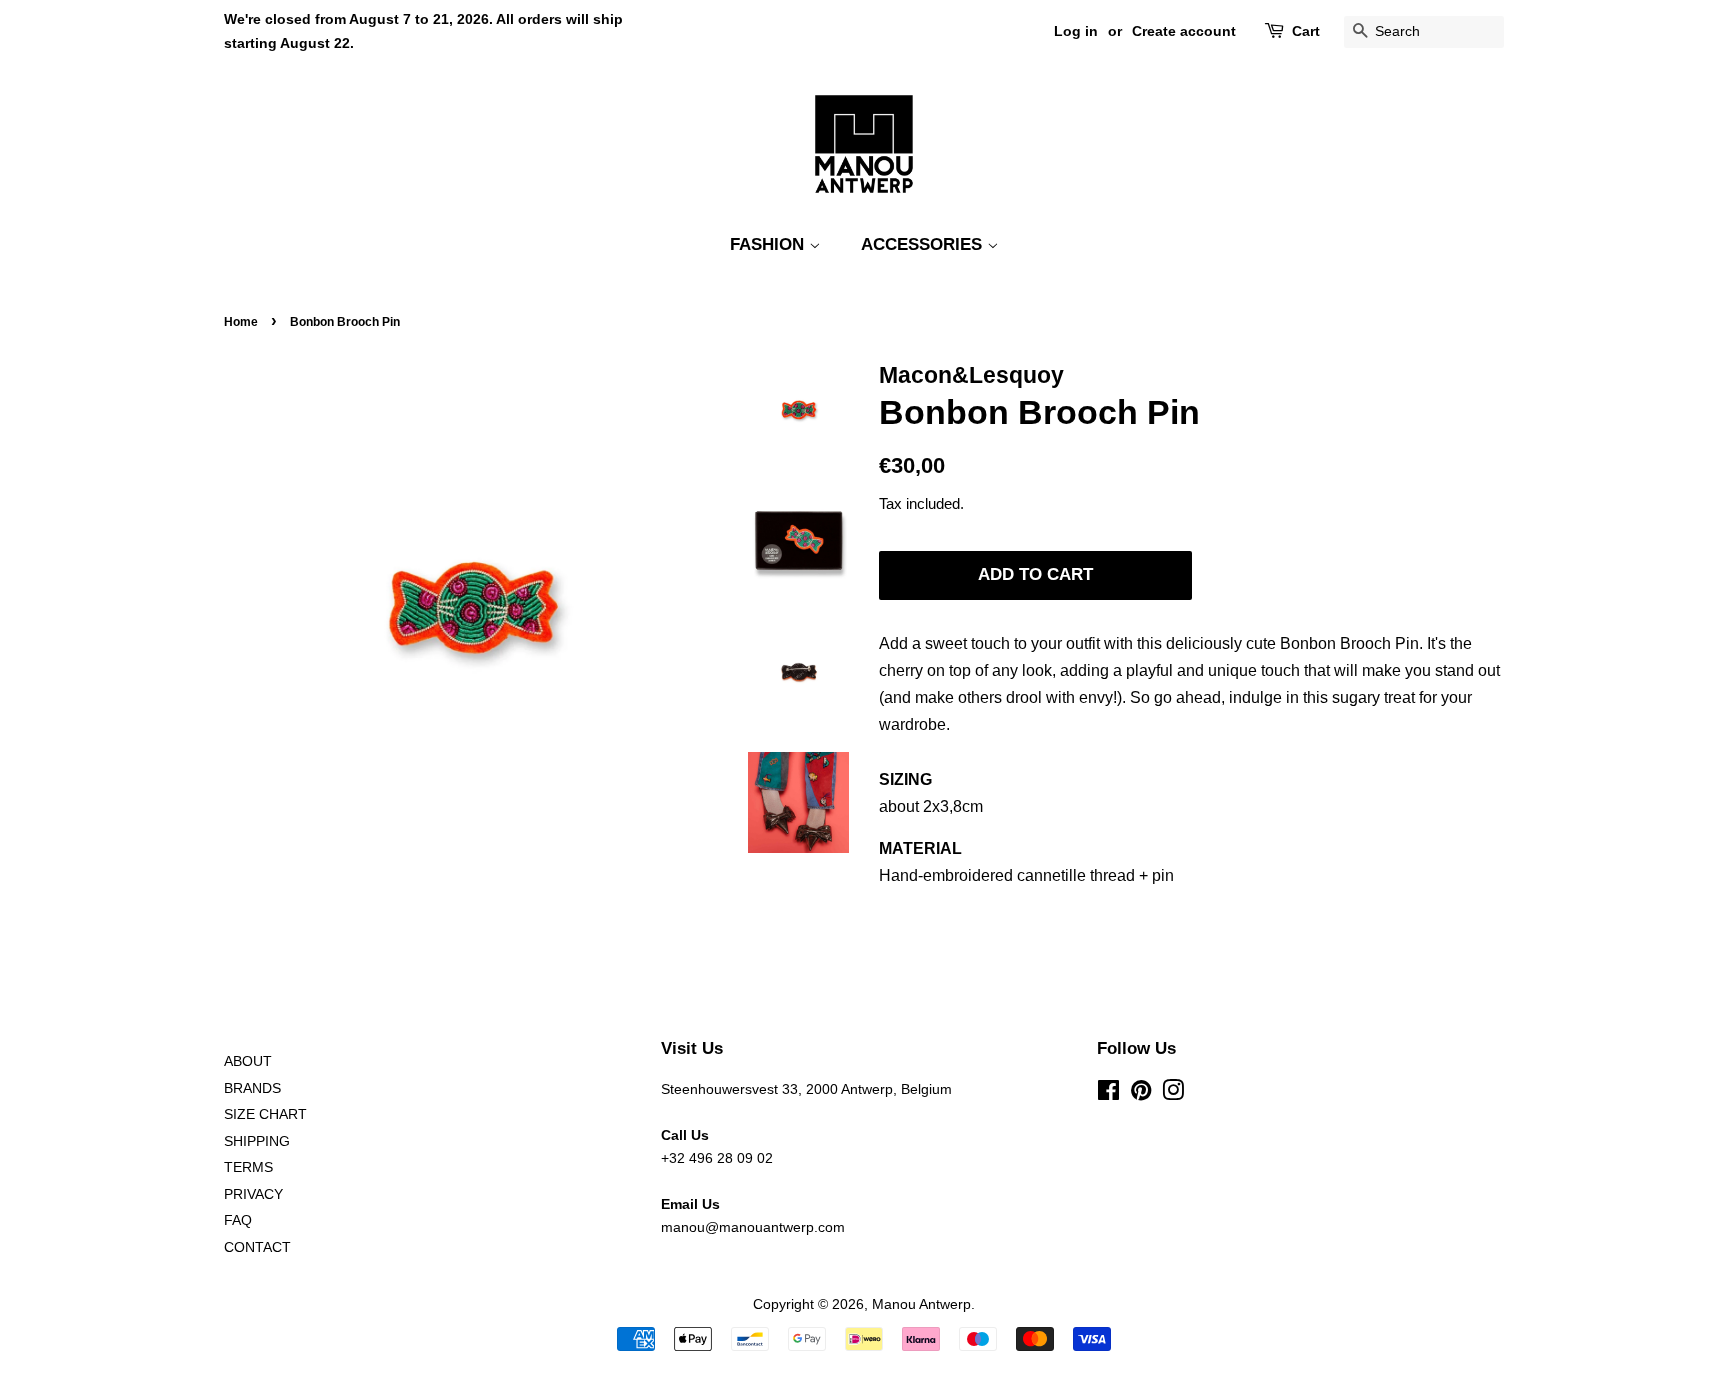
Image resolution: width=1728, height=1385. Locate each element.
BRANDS (252, 1088)
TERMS (248, 1167)
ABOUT (248, 1061)
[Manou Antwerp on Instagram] (1173, 1094)
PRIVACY (253, 1194)
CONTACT (257, 1247)
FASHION (769, 244)
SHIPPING (257, 1141)
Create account (1184, 31)
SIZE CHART (265, 1114)
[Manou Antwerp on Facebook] (1108, 1094)
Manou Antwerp (921, 1304)
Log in (1076, 31)
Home (241, 322)
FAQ (238, 1220)
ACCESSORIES (924, 244)
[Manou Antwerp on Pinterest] (1141, 1094)
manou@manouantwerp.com (753, 1227)
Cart (1306, 31)
